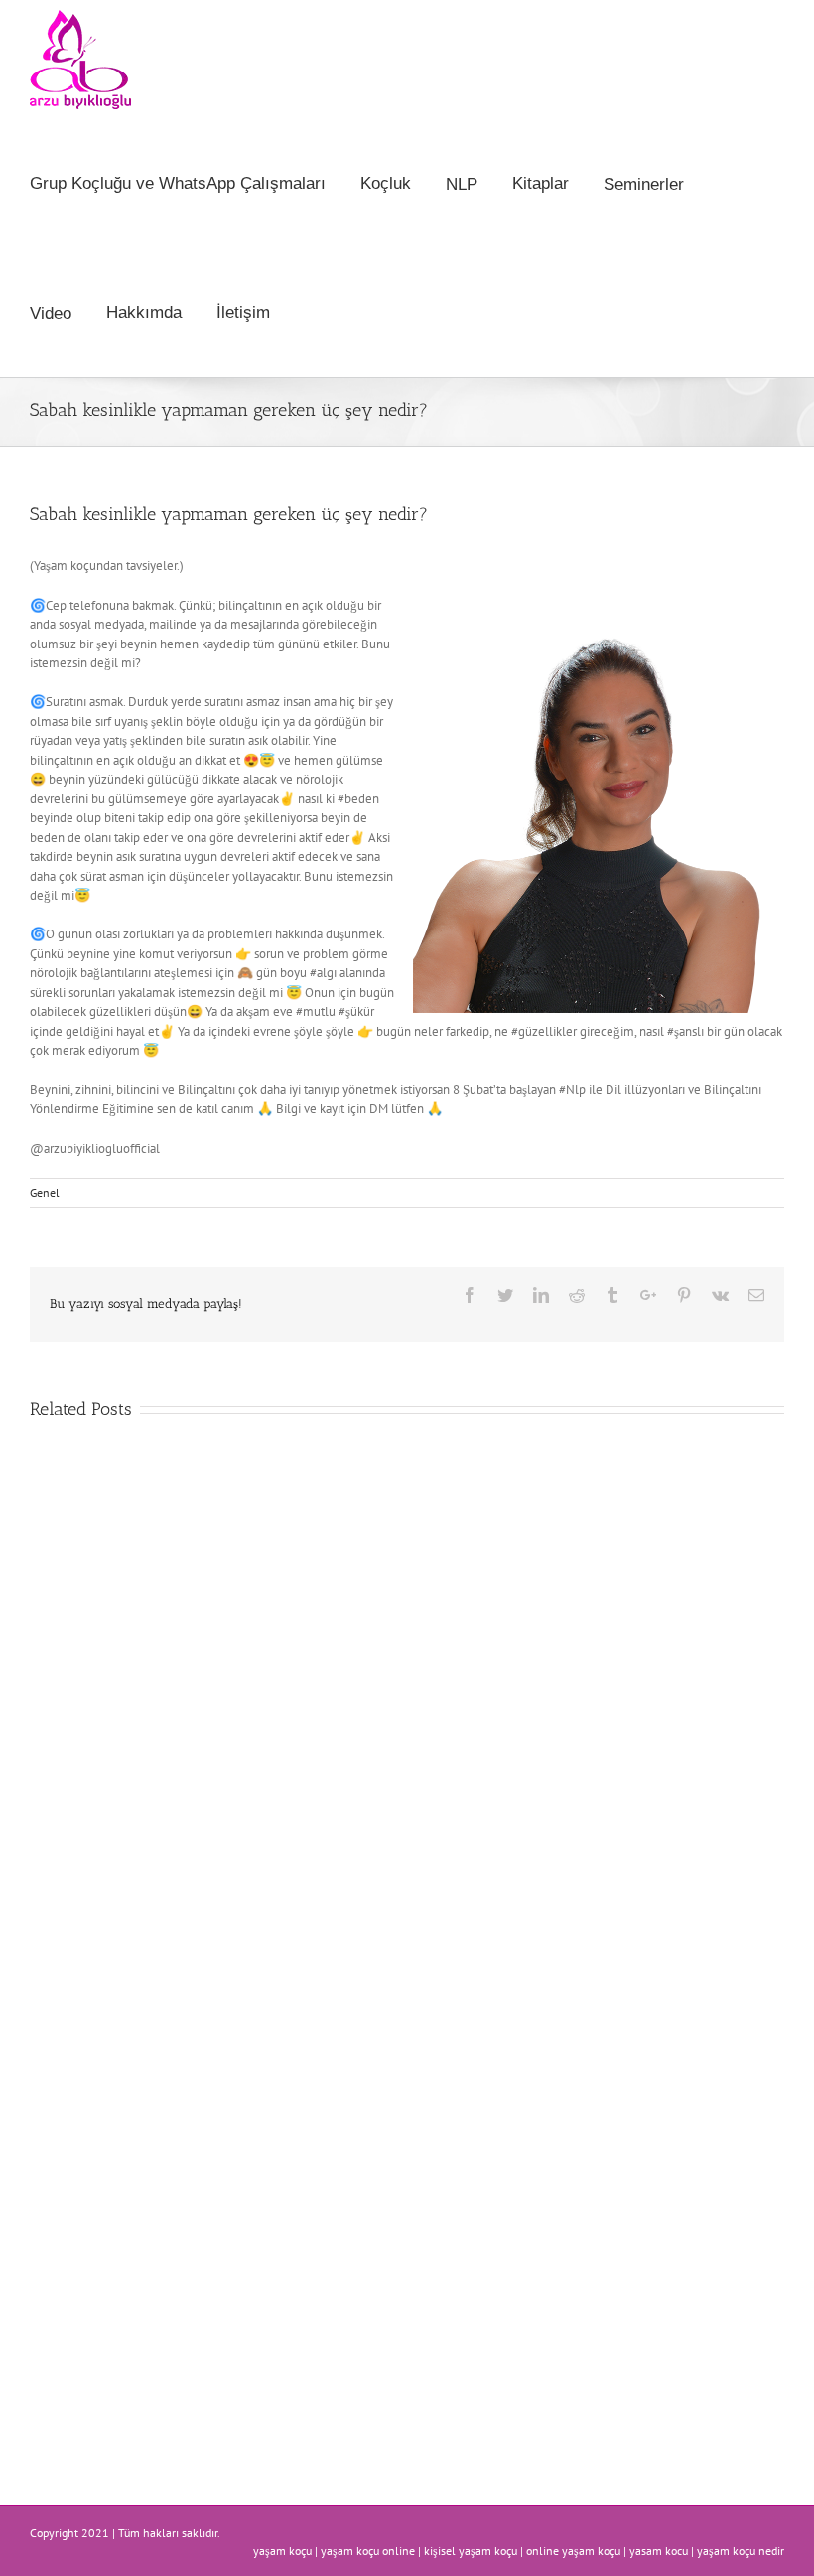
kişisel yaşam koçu (471, 2551)
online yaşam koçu (573, 2551)
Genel (45, 1192)
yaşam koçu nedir (741, 2551)
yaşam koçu (282, 2551)
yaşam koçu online (368, 2551)
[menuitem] (195, 184)
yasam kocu (659, 2551)
